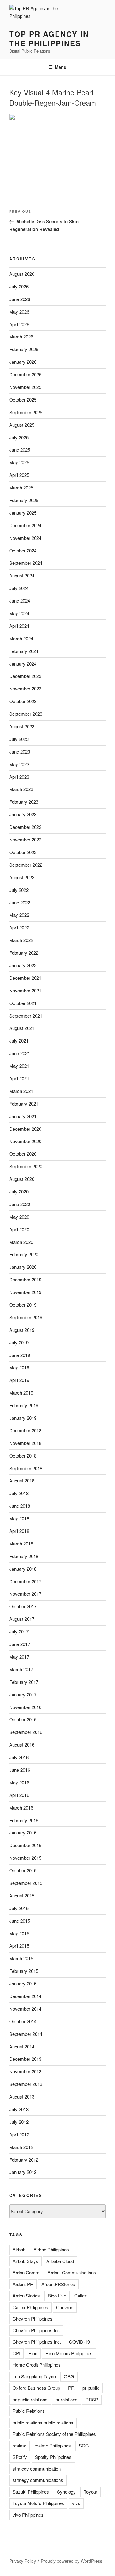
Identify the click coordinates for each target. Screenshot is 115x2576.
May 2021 (19, 1066)
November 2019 (25, 1292)
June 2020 (20, 1204)
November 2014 (25, 2009)
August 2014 (22, 2046)
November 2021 (25, 990)
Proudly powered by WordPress (71, 2561)
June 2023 (20, 752)
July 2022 (19, 890)
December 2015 (25, 1845)
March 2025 (21, 487)
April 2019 (19, 1380)
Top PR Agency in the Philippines (49, 38)
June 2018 (20, 1506)
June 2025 (20, 450)
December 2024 (25, 525)
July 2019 (19, 1342)
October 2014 (23, 2021)
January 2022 (23, 965)
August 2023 (22, 726)
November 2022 (25, 839)
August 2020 (22, 1179)
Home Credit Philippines (37, 2365)
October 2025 (23, 400)
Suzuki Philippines (31, 2492)
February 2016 (24, 1820)
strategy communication (37, 2469)
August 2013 (22, 2097)
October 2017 (23, 1606)
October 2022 (23, 852)
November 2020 (25, 1141)
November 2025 (25, 387)
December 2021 (25, 978)
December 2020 (25, 1129)
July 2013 (19, 2109)
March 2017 (21, 1669)
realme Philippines (53, 2445)
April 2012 (19, 2134)
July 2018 (19, 1493)
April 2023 (19, 777)
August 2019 (22, 1330)
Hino (33, 2353)
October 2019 (23, 1305)
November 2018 (25, 1443)
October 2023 (23, 701)
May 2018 (19, 1518)
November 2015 (25, 1858)
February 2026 (24, 349)
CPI (16, 2353)
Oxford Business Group (36, 2388)
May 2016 (19, 1782)
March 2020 (21, 1242)
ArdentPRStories (58, 2284)
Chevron (65, 2307)
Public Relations (29, 2411)
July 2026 (19, 286)
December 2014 (25, 1996)
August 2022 (22, 877)
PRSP (92, 2399)
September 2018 (26, 1468)
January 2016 (23, 1832)
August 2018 (22, 1480)
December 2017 (25, 1581)
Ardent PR (23, 2284)
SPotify (20, 2457)
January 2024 (23, 664)
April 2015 (19, 1946)
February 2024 (24, 651)
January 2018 (23, 1569)
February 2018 (24, 1556)
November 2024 (25, 538)
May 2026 (19, 312)
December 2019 (25, 1279)
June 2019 (20, 1355)
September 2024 (26, 563)
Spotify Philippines (53, 2457)
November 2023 (25, 689)
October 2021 (23, 1003)
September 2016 (26, 1732)
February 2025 (24, 500)
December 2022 (25, 827)
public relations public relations (43, 2422)
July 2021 (19, 1041)
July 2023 (19, 739)
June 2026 (20, 299)
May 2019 (19, 1367)
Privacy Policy (23, 2561)
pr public (91, 2388)
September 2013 (26, 2084)
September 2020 (26, 1166)
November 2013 (25, 2071)
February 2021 (24, 1104)
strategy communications (38, 2480)
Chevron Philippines (33, 2319)
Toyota (90, 2492)
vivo (76, 2503)
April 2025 (19, 475)
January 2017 (23, 1694)
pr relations (67, 2399)
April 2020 (19, 1229)
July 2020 (19, 1191)
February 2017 (24, 1682)
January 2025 (23, 513)
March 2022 (21, 940)
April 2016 (19, 1795)
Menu (61, 67)
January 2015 (23, 1983)
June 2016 (20, 1770)
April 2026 (19, 324)
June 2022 (20, 902)
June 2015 (20, 1921)
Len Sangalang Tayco (34, 2376)
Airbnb (19, 2249)
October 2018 (23, 1456)
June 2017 (20, 1644)
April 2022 (19, 927)
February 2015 (24, 1971)
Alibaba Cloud (60, 2261)
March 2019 (21, 1393)
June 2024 (20, 601)
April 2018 (19, 1531)
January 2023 (23, 814)
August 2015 (22, 1895)
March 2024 (21, 638)
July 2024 (19, 588)
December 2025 (25, 374)
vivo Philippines (28, 2515)
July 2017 (19, 1631)
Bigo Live (57, 2295)
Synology (66, 2492)
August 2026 (22, 274)
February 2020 (24, 1254)
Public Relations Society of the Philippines (54, 2434)
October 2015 (23, 1870)
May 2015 (19, 1933)
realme (19, 2445)
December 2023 (25, 676)
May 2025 (19, 462)
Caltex (81, 2295)
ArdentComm (26, 2272)
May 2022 (19, 915)
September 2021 (26, 1016)
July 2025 (19, 437)
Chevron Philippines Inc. (37, 2342)
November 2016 (25, 1707)
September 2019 (26, 1317)
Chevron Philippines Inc (36, 2330)
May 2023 (19, 764)
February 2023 (24, 802)
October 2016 (23, 1719)
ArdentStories (26, 2295)
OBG (69, 2376)
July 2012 (19, 2122)
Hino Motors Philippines (69, 2353)
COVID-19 (79, 2342)
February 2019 (24, 1405)
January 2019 (23, 1418)
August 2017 (22, 1619)
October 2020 (23, 1154)
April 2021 (19, 1078)
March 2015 (21, 1958)
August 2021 (22, 1028)
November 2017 (25, 1594)
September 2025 (26, 412)
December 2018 (25, 1430)
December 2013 (25, 2059)
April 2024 (19, 626)
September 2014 (26, 2034)
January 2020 (23, 1267)
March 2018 (21, 1543)
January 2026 (23, 362)
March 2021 (21, 1091)
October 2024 (23, 550)
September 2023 (26, 714)
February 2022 (24, 953)
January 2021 (23, 1116)
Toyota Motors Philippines (38, 2503)
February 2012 (24, 2160)
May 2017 (19, 1657)
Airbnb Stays (25, 2261)
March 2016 (21, 1808)
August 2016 (22, 1745)
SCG (84, 2445)
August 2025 (22, 425)
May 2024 (19, 613)
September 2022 (26, 865)
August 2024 (22, 575)
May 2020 (19, 1217)
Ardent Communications (72, 2272)
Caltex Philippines (30, 2307)
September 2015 (26, 1883)
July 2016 (19, 1757)
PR (71, 2388)
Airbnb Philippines (51, 2249)
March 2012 (21, 2147)
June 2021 (20, 1053)
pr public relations (30, 2399)
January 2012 (23, 2172)
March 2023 (21, 789)
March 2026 (21, 336)
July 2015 (19, 1908)
